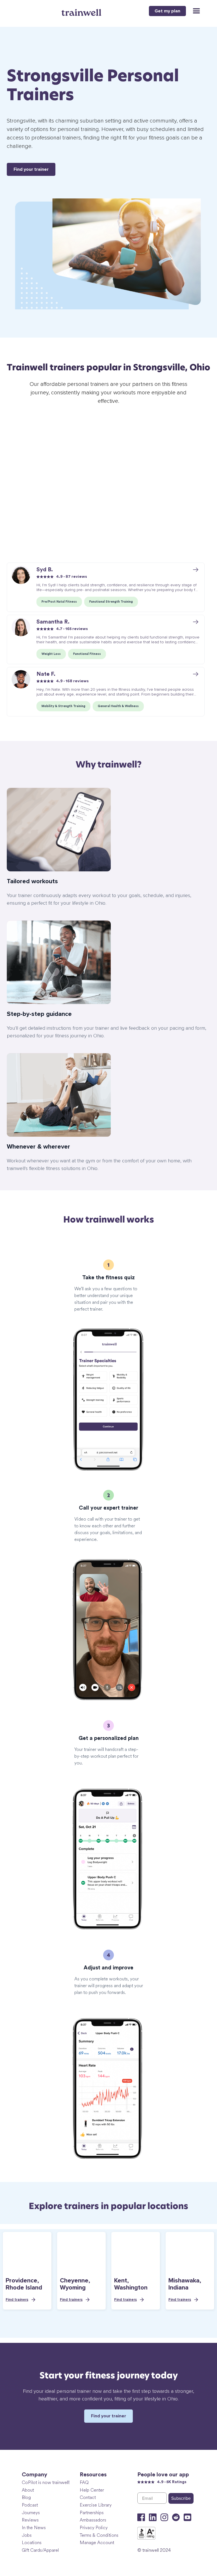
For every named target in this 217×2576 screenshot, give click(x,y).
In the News (34, 2528)
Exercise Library (96, 2505)
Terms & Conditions (99, 2535)
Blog (26, 2497)
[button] (194, 11)
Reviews (30, 2520)
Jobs (27, 2535)
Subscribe (181, 2498)
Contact (88, 2497)
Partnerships (92, 2513)
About (28, 2490)
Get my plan (167, 11)
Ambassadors (93, 2520)
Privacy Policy (94, 2528)
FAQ (84, 2482)
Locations (32, 2543)
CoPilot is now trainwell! (46, 2482)
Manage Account (97, 2543)
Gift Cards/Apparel (40, 2550)
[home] (82, 10)
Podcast (30, 2505)
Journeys (31, 2513)
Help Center (92, 2490)
